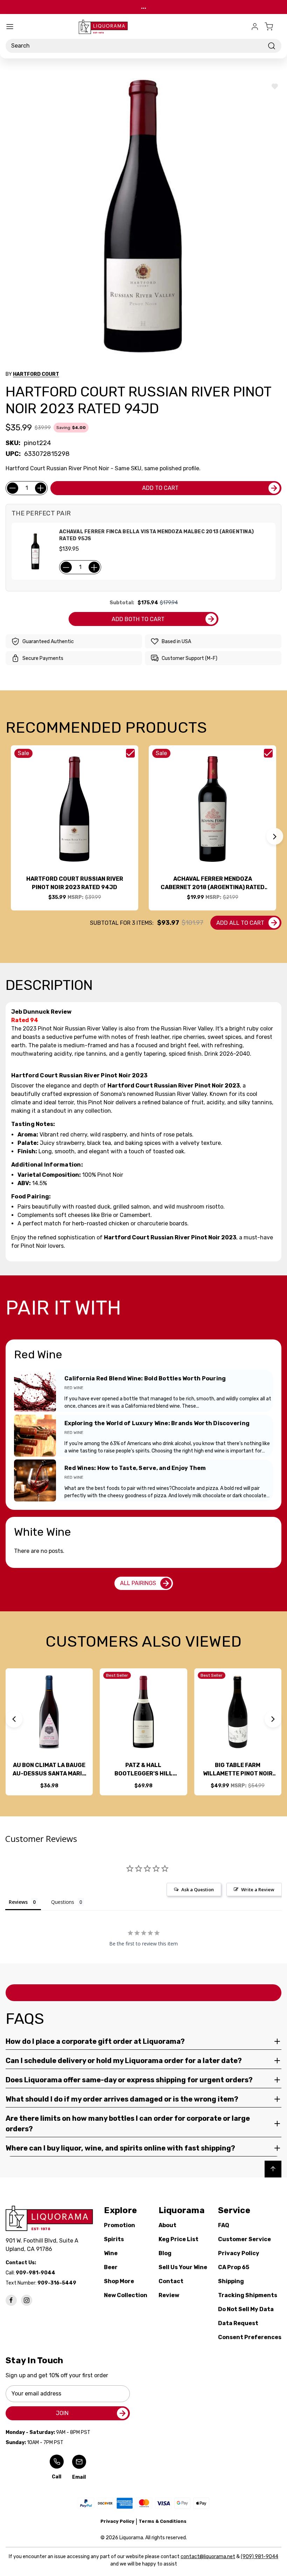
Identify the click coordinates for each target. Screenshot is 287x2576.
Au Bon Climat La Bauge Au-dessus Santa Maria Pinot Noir (49, 1770)
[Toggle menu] (10, 27)
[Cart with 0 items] (273, 27)
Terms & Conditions (163, 2521)
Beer (111, 2267)
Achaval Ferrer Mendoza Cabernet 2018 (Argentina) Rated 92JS (213, 884)
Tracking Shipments (248, 2295)
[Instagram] (27, 2300)
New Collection (126, 2295)
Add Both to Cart (138, 619)
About (167, 2225)
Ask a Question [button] (198, 1889)
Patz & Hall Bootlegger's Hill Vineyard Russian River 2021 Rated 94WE (143, 1770)
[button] (275, 836)
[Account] (255, 27)
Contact (171, 2281)
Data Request (238, 2323)
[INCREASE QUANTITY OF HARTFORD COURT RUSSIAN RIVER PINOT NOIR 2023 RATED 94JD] (41, 488)
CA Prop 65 (234, 2267)
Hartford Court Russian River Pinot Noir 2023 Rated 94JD (75, 883)
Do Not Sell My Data (246, 2309)
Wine (111, 2253)
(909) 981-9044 (260, 2557)
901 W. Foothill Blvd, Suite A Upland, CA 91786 (43, 2245)
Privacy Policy (239, 2253)
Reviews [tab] (18, 1902)
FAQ (224, 2225)
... (144, 7)
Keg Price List (178, 2239)
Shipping (231, 2281)
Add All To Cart (240, 923)
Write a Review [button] (258, 1889)
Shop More (119, 2281)
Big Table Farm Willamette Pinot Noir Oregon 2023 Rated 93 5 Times (238, 1770)
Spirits (114, 2239)
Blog (165, 2253)
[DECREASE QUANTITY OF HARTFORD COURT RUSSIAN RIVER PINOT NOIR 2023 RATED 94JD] (13, 488)
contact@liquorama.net (208, 2557)
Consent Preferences (250, 2337)
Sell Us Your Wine (183, 2267)
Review (169, 2295)
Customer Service (244, 2239)
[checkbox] (130, 753)
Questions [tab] (63, 1902)
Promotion (120, 2225)
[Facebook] (11, 2300)
